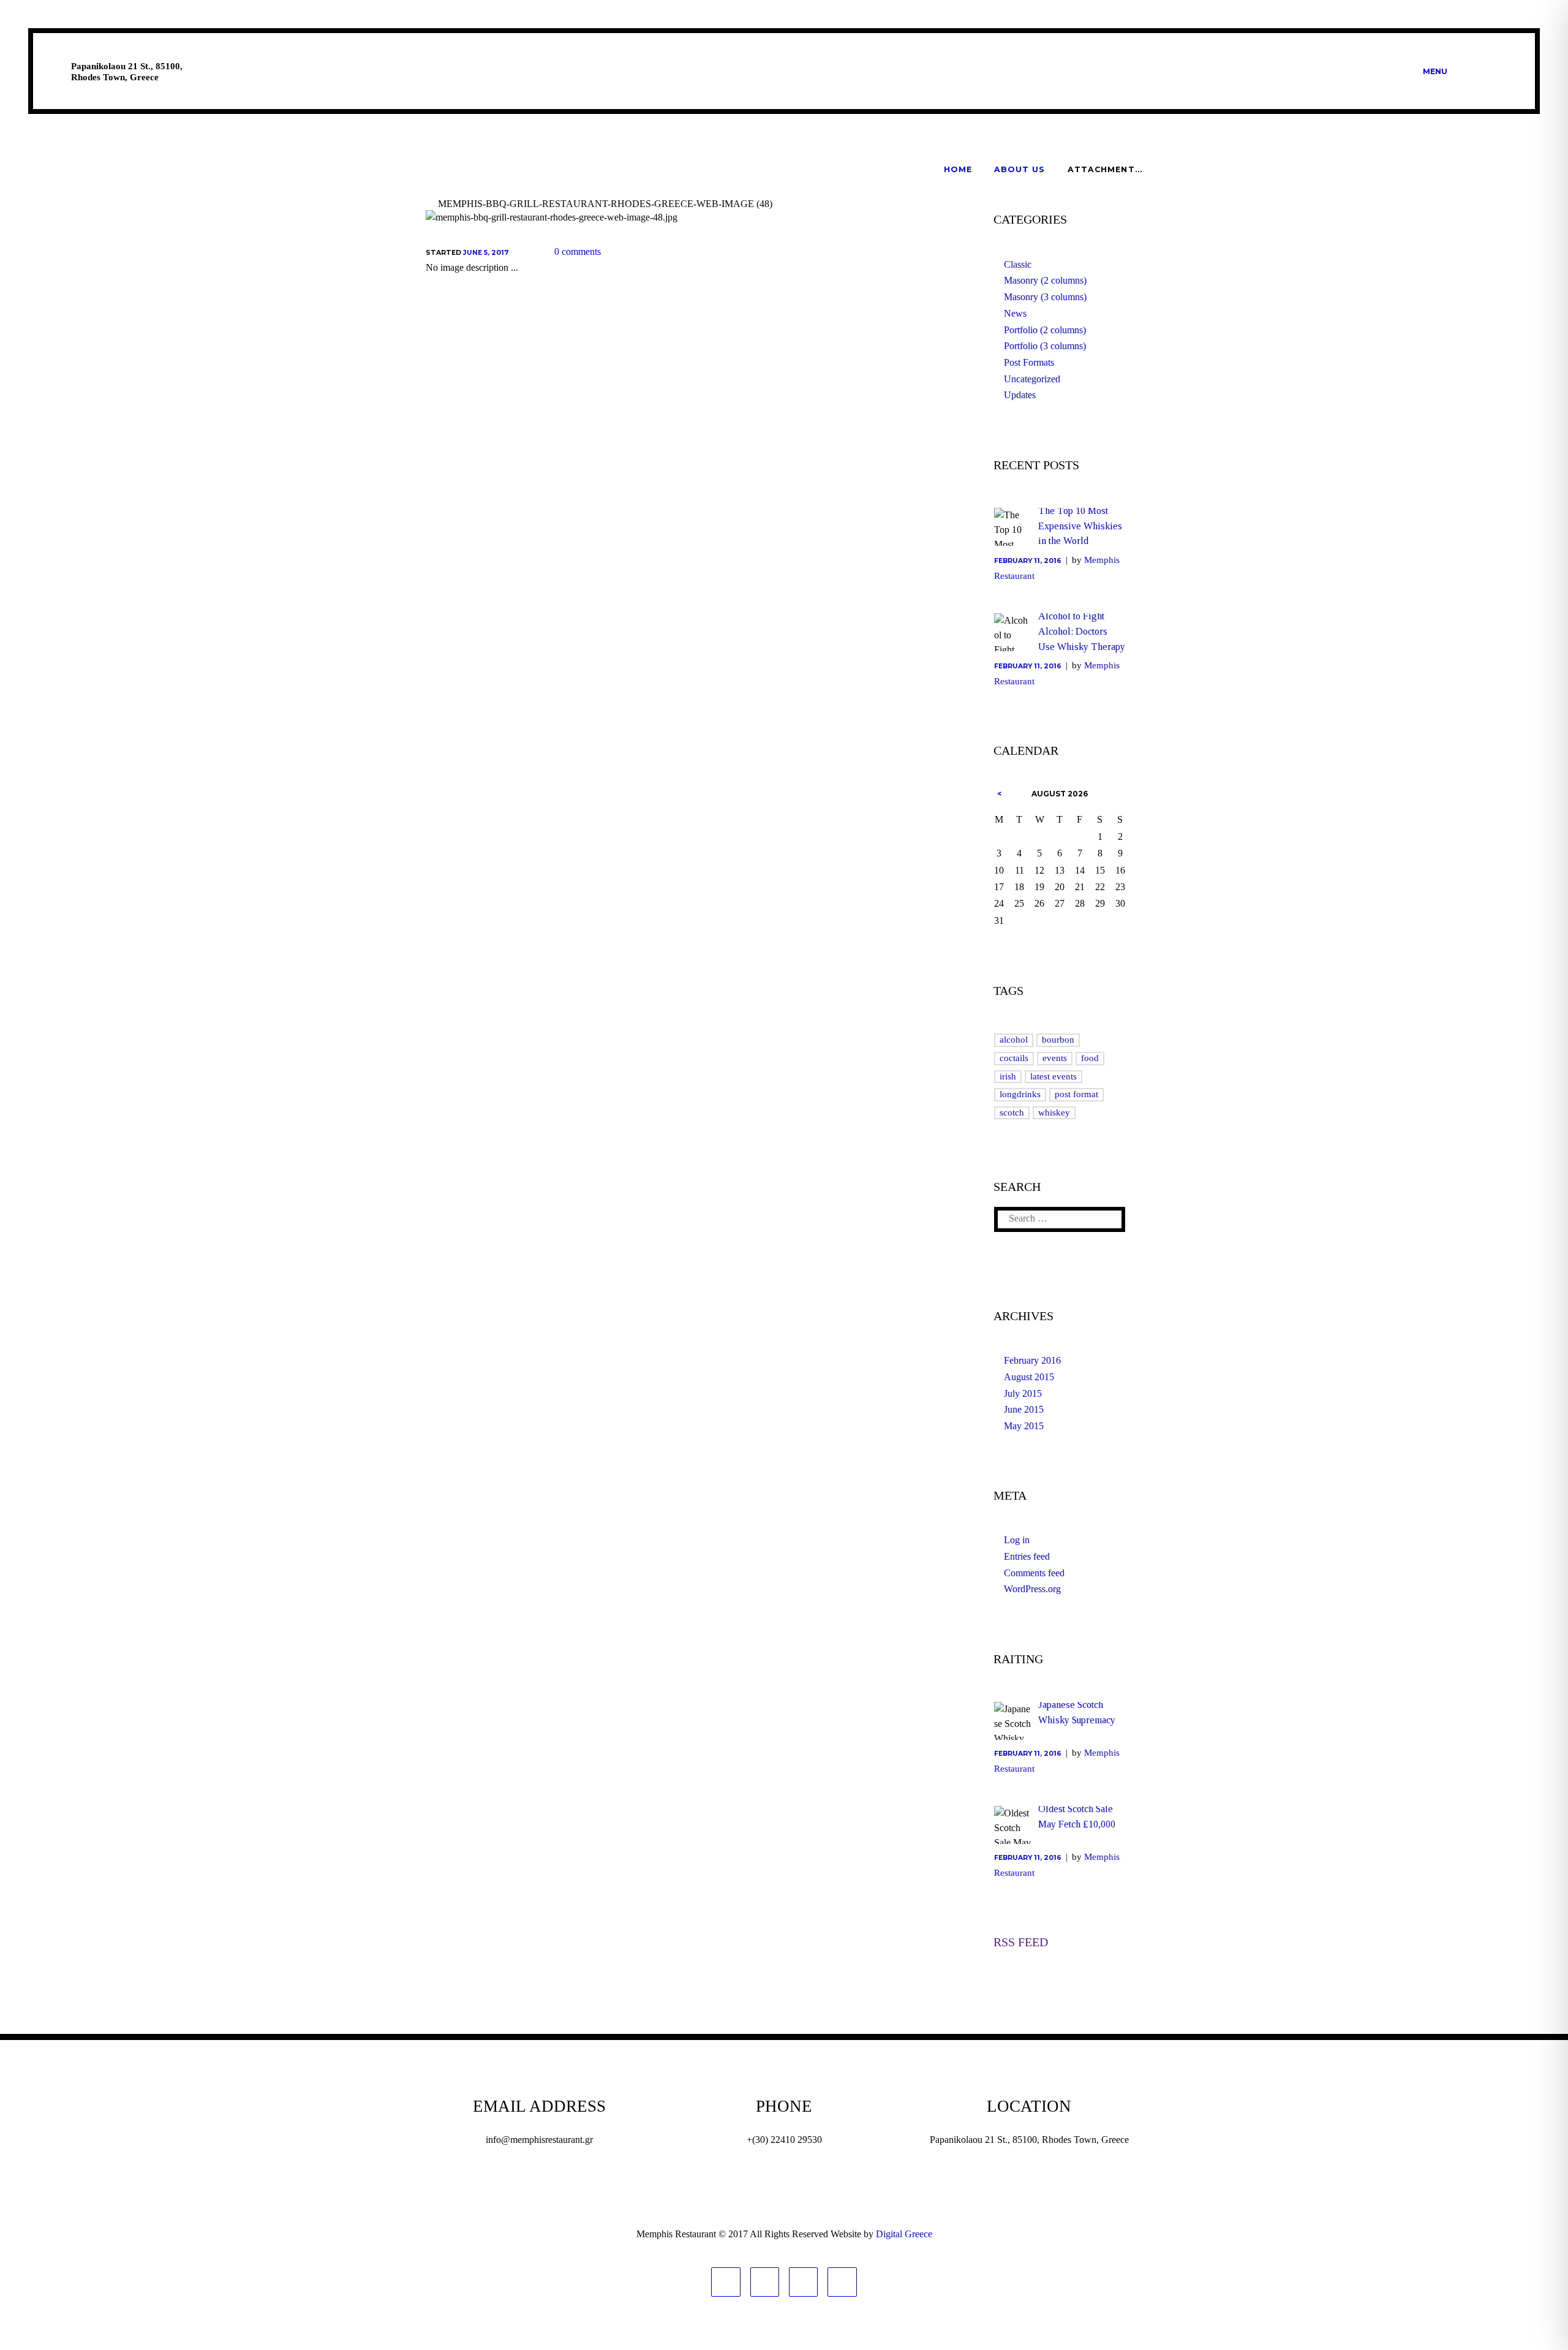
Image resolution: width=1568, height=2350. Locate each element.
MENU (1435, 71)
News (1015, 313)
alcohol (1014, 1040)
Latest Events (1053, 1076)
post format (1076, 1094)
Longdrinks (1020, 1094)
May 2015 (1024, 1426)
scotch (1012, 1113)
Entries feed (1027, 1556)
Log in (1017, 1540)
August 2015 (1029, 1377)
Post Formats (1029, 362)
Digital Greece (904, 2234)
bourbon (1058, 1040)
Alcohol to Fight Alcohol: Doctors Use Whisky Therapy (1082, 631)
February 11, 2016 (1028, 561)
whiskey (1054, 1113)
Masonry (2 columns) (1045, 280)
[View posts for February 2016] (999, 794)
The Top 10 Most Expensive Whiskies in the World (1080, 526)
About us (1020, 169)
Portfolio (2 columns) (1045, 330)
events (1055, 1058)
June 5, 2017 (486, 253)
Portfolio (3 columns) (1045, 346)
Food (1090, 1058)
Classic (1018, 264)
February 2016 (1032, 1360)
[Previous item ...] (544, 217)
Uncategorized (1032, 379)
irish (1008, 1076)
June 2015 (1024, 1409)
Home (958, 169)
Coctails (1014, 1058)
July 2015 (1023, 1393)
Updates (1020, 395)
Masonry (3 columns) (1045, 297)
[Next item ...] (779, 217)
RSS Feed (1021, 1942)
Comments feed (1034, 1573)
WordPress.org (1032, 1589)
